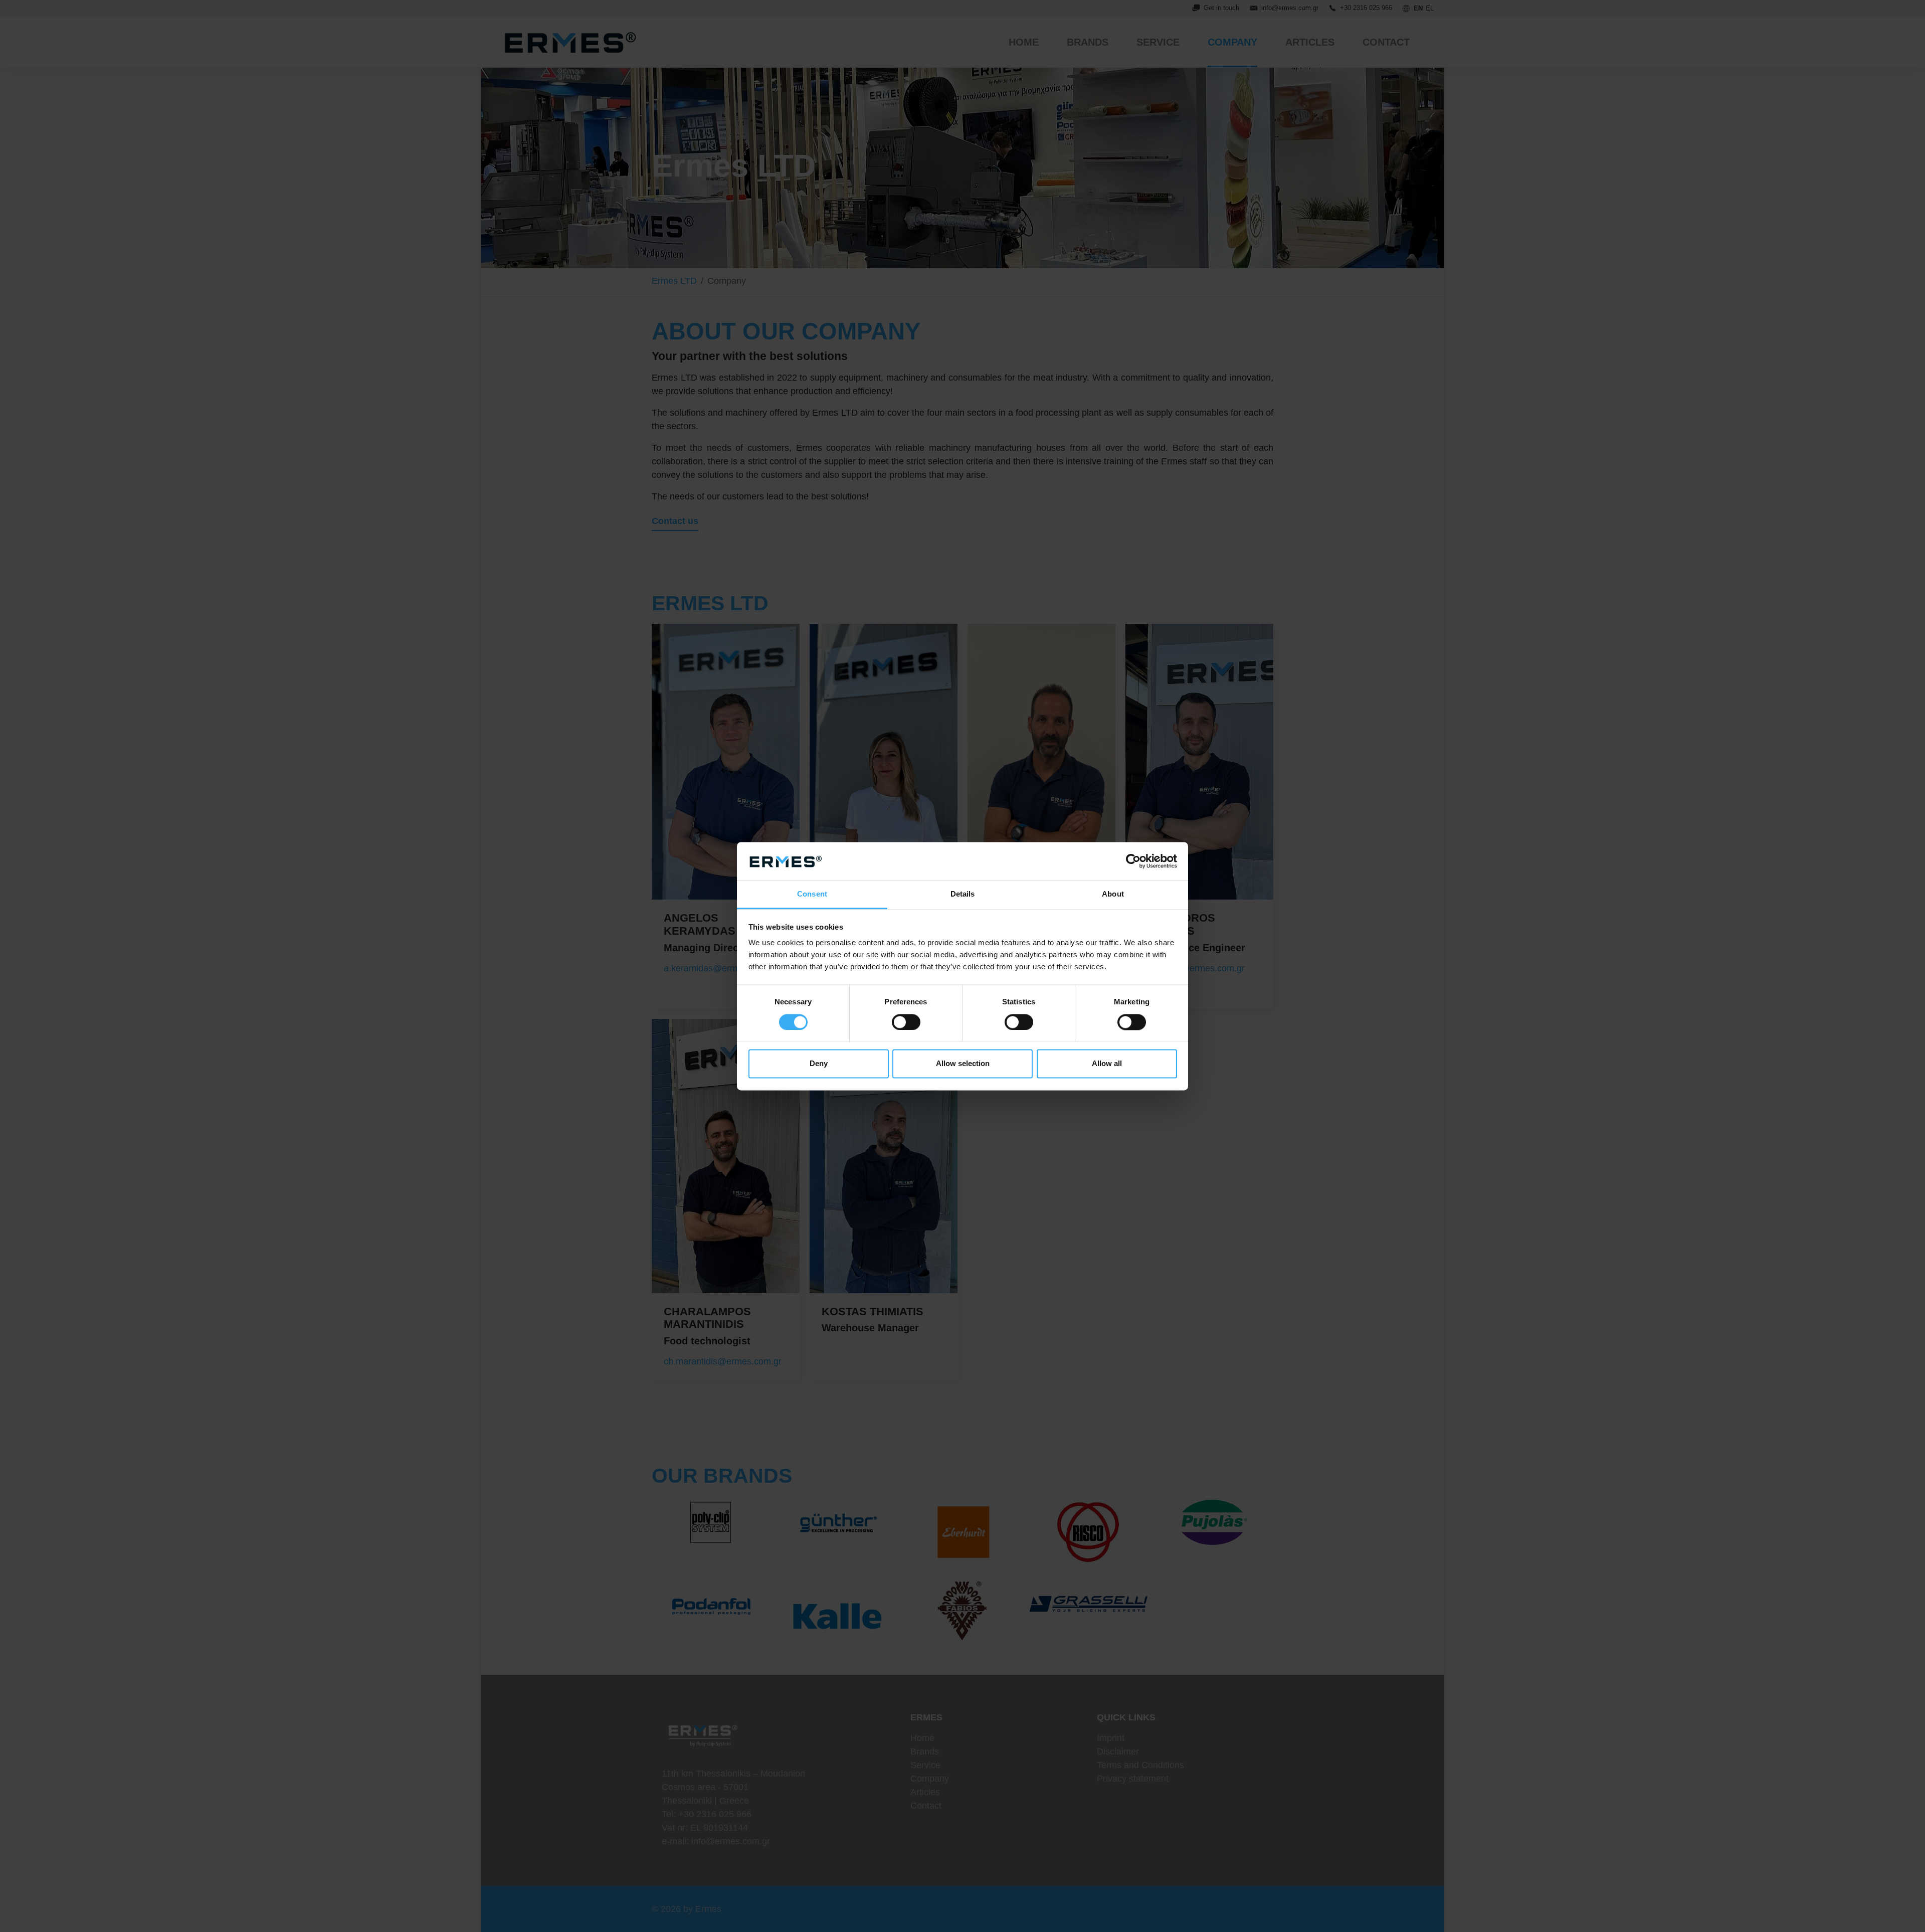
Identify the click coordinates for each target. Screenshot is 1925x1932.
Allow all (1107, 1064)
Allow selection (963, 1064)
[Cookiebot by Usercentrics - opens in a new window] (1133, 861)
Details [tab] (963, 894)
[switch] (906, 1022)
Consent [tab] (812, 894)
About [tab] (1113, 894)
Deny (819, 1064)
